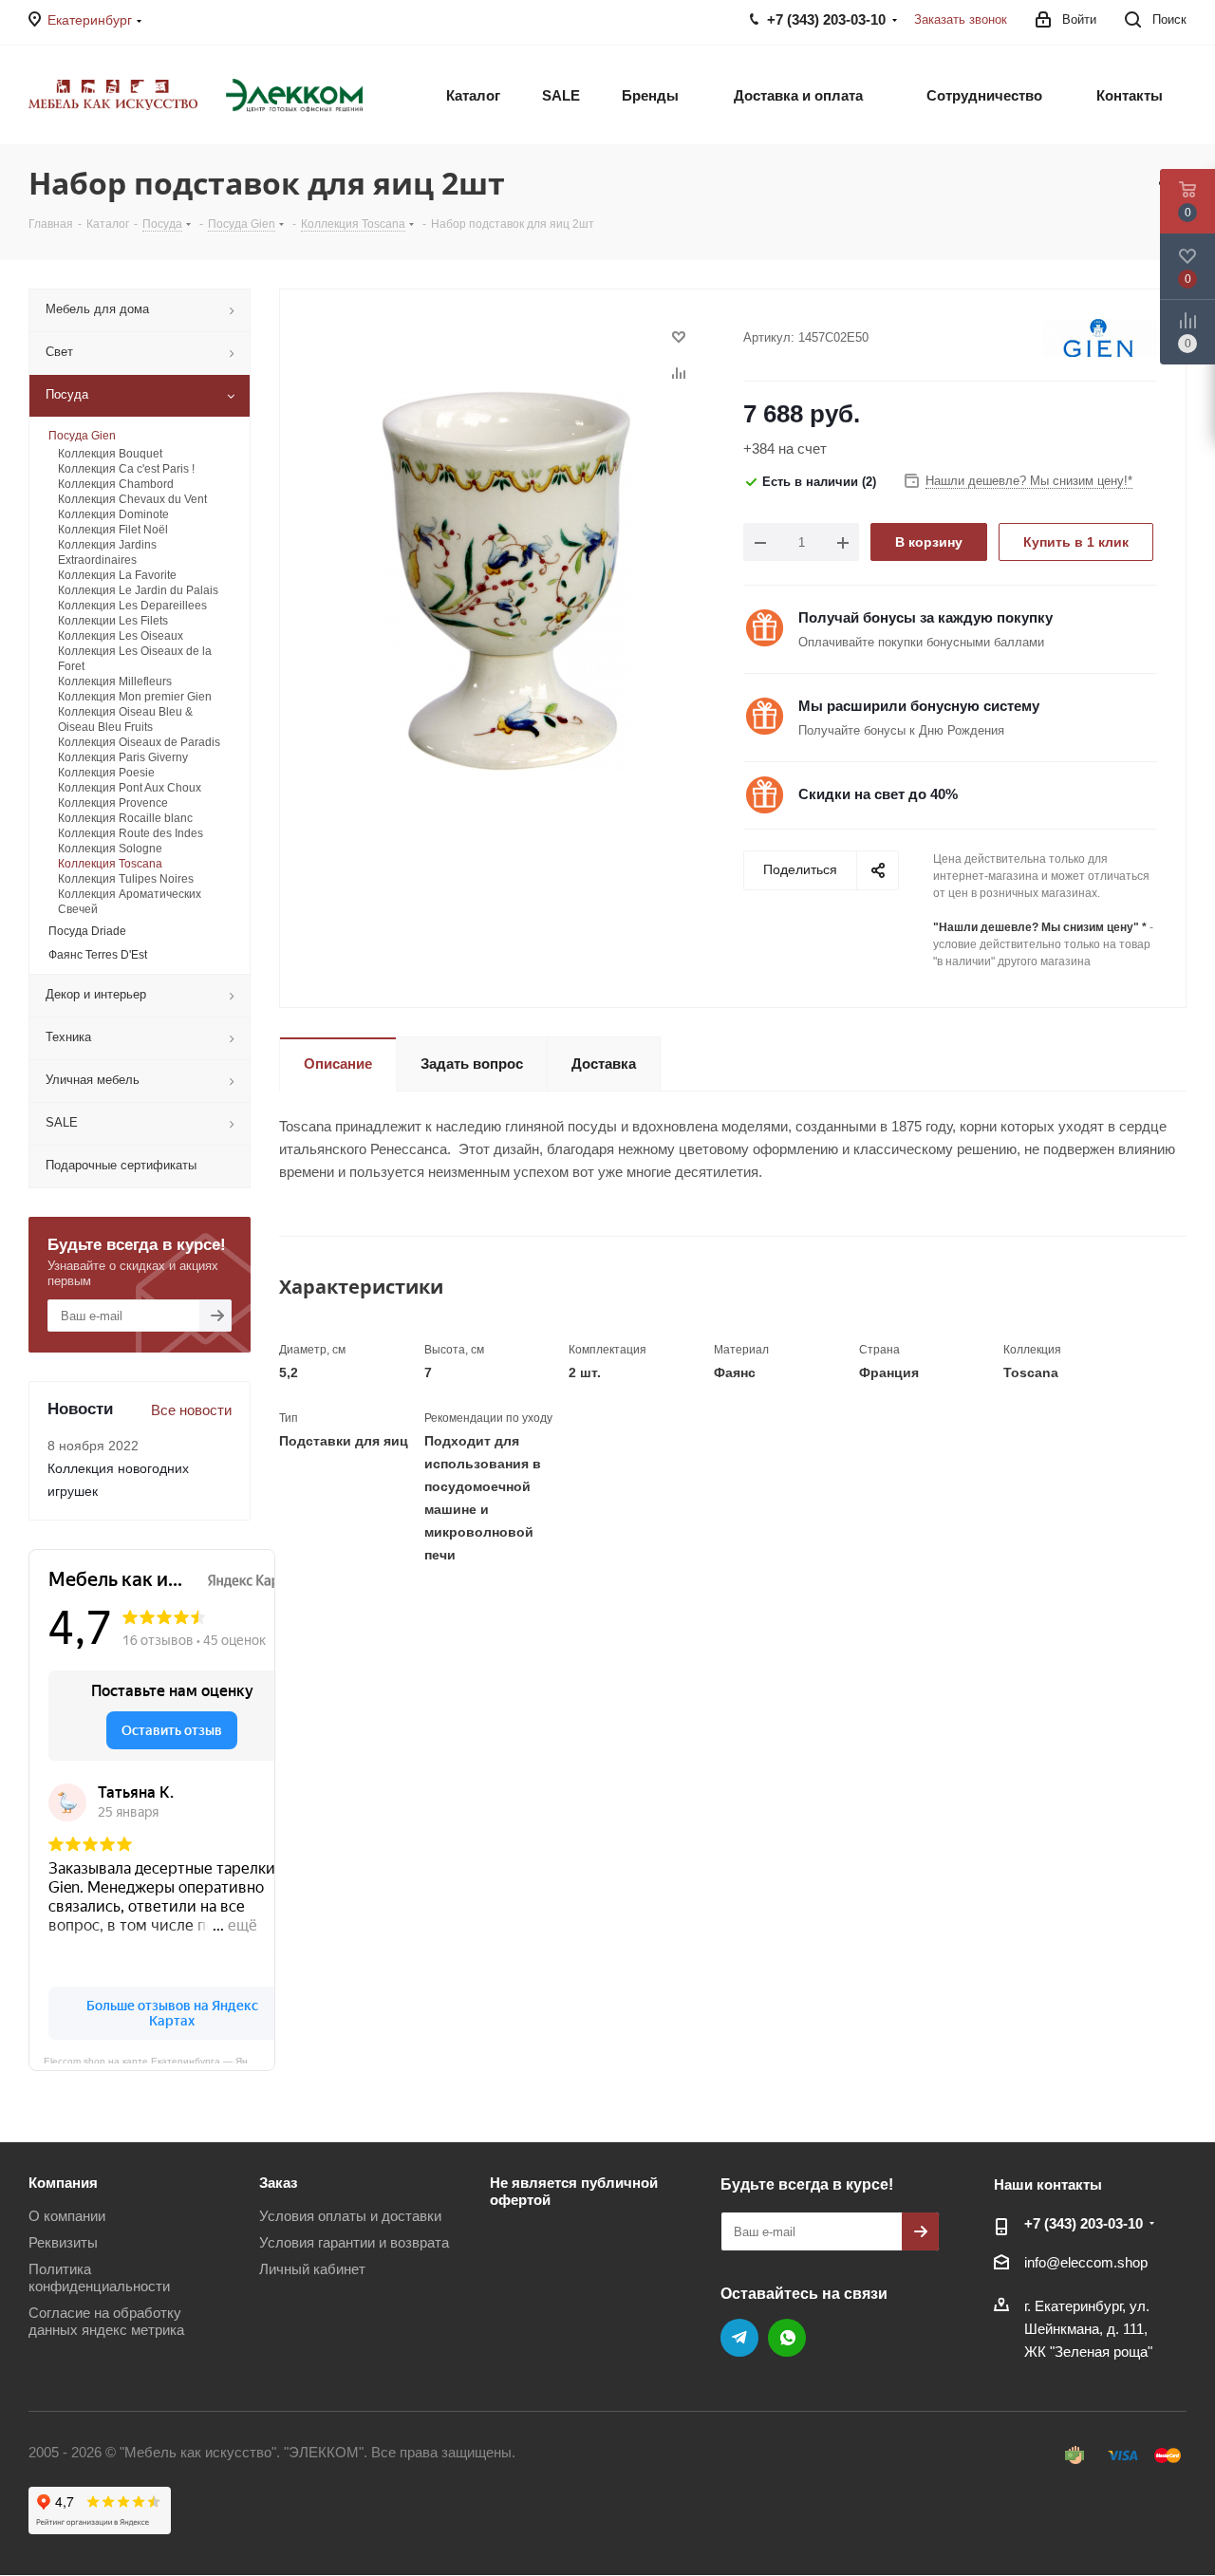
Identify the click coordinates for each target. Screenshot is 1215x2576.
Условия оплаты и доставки (350, 2216)
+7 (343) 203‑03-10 (1084, 2223)
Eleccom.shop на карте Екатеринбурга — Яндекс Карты (159, 2060)
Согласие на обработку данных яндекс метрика (106, 2321)
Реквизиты (63, 2242)
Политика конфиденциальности (99, 2277)
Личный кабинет (312, 2269)
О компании (67, 2216)
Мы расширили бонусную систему (919, 706)
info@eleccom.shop (1086, 2262)
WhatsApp (787, 2338)
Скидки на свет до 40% (878, 794)
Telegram (739, 2338)
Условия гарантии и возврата (354, 2242)
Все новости (191, 1410)
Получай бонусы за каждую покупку (925, 617)
